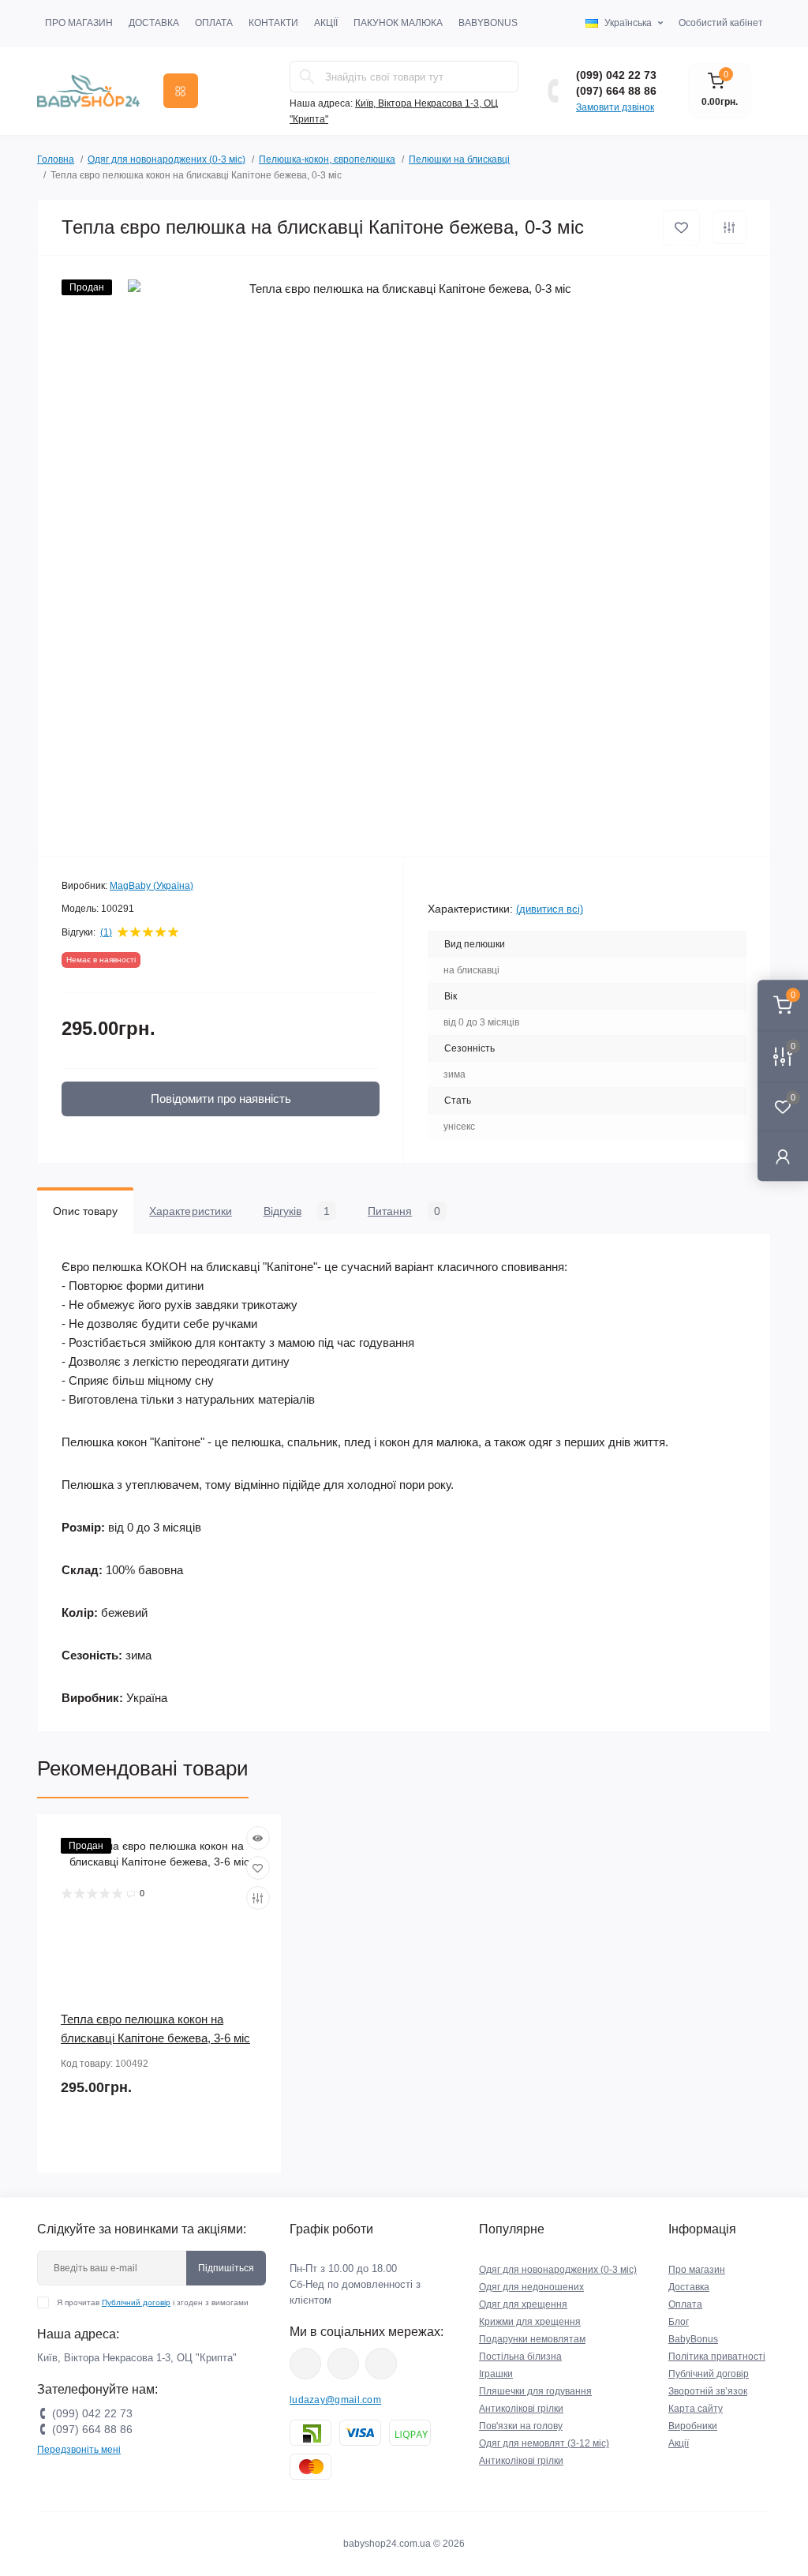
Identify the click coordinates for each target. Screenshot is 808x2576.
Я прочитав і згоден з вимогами (153, 2302)
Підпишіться (226, 2268)
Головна (56, 159)
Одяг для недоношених (531, 2287)
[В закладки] (681, 228)
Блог (679, 2322)
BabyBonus (488, 23)
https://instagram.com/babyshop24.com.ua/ (343, 2364)
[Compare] (258, 1898)
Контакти (273, 23)
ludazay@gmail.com (335, 2400)
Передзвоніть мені (79, 2450)
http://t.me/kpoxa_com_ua (381, 2364)
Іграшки (496, 2374)
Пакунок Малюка (398, 23)
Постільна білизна (520, 2357)
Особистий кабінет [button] (721, 23)
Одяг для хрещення (523, 2304)
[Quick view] (258, 1838)
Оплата (214, 23)
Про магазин (79, 23)
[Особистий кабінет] (783, 1156)
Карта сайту (696, 2409)
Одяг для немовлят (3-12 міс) (544, 2443)
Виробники (693, 2426)
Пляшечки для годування (535, 2391)
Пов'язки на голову (521, 2426)
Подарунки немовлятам (532, 2339)
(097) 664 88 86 (616, 91)
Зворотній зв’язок (708, 2391)
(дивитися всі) (550, 909)
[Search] (307, 77)
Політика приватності (717, 2357)
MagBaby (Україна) (151, 886)
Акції (326, 23)
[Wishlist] (258, 1868)
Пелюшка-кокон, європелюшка (327, 159)
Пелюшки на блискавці (459, 159)
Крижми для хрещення (530, 2322)
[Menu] (181, 91)
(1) (106, 932)
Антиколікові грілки (521, 2409)
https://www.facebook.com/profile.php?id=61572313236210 (305, 2364)
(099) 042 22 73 (616, 75)
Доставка (154, 23)
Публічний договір (136, 2302)
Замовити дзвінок (615, 107)
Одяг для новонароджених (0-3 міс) (166, 159)
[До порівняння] (729, 227)
